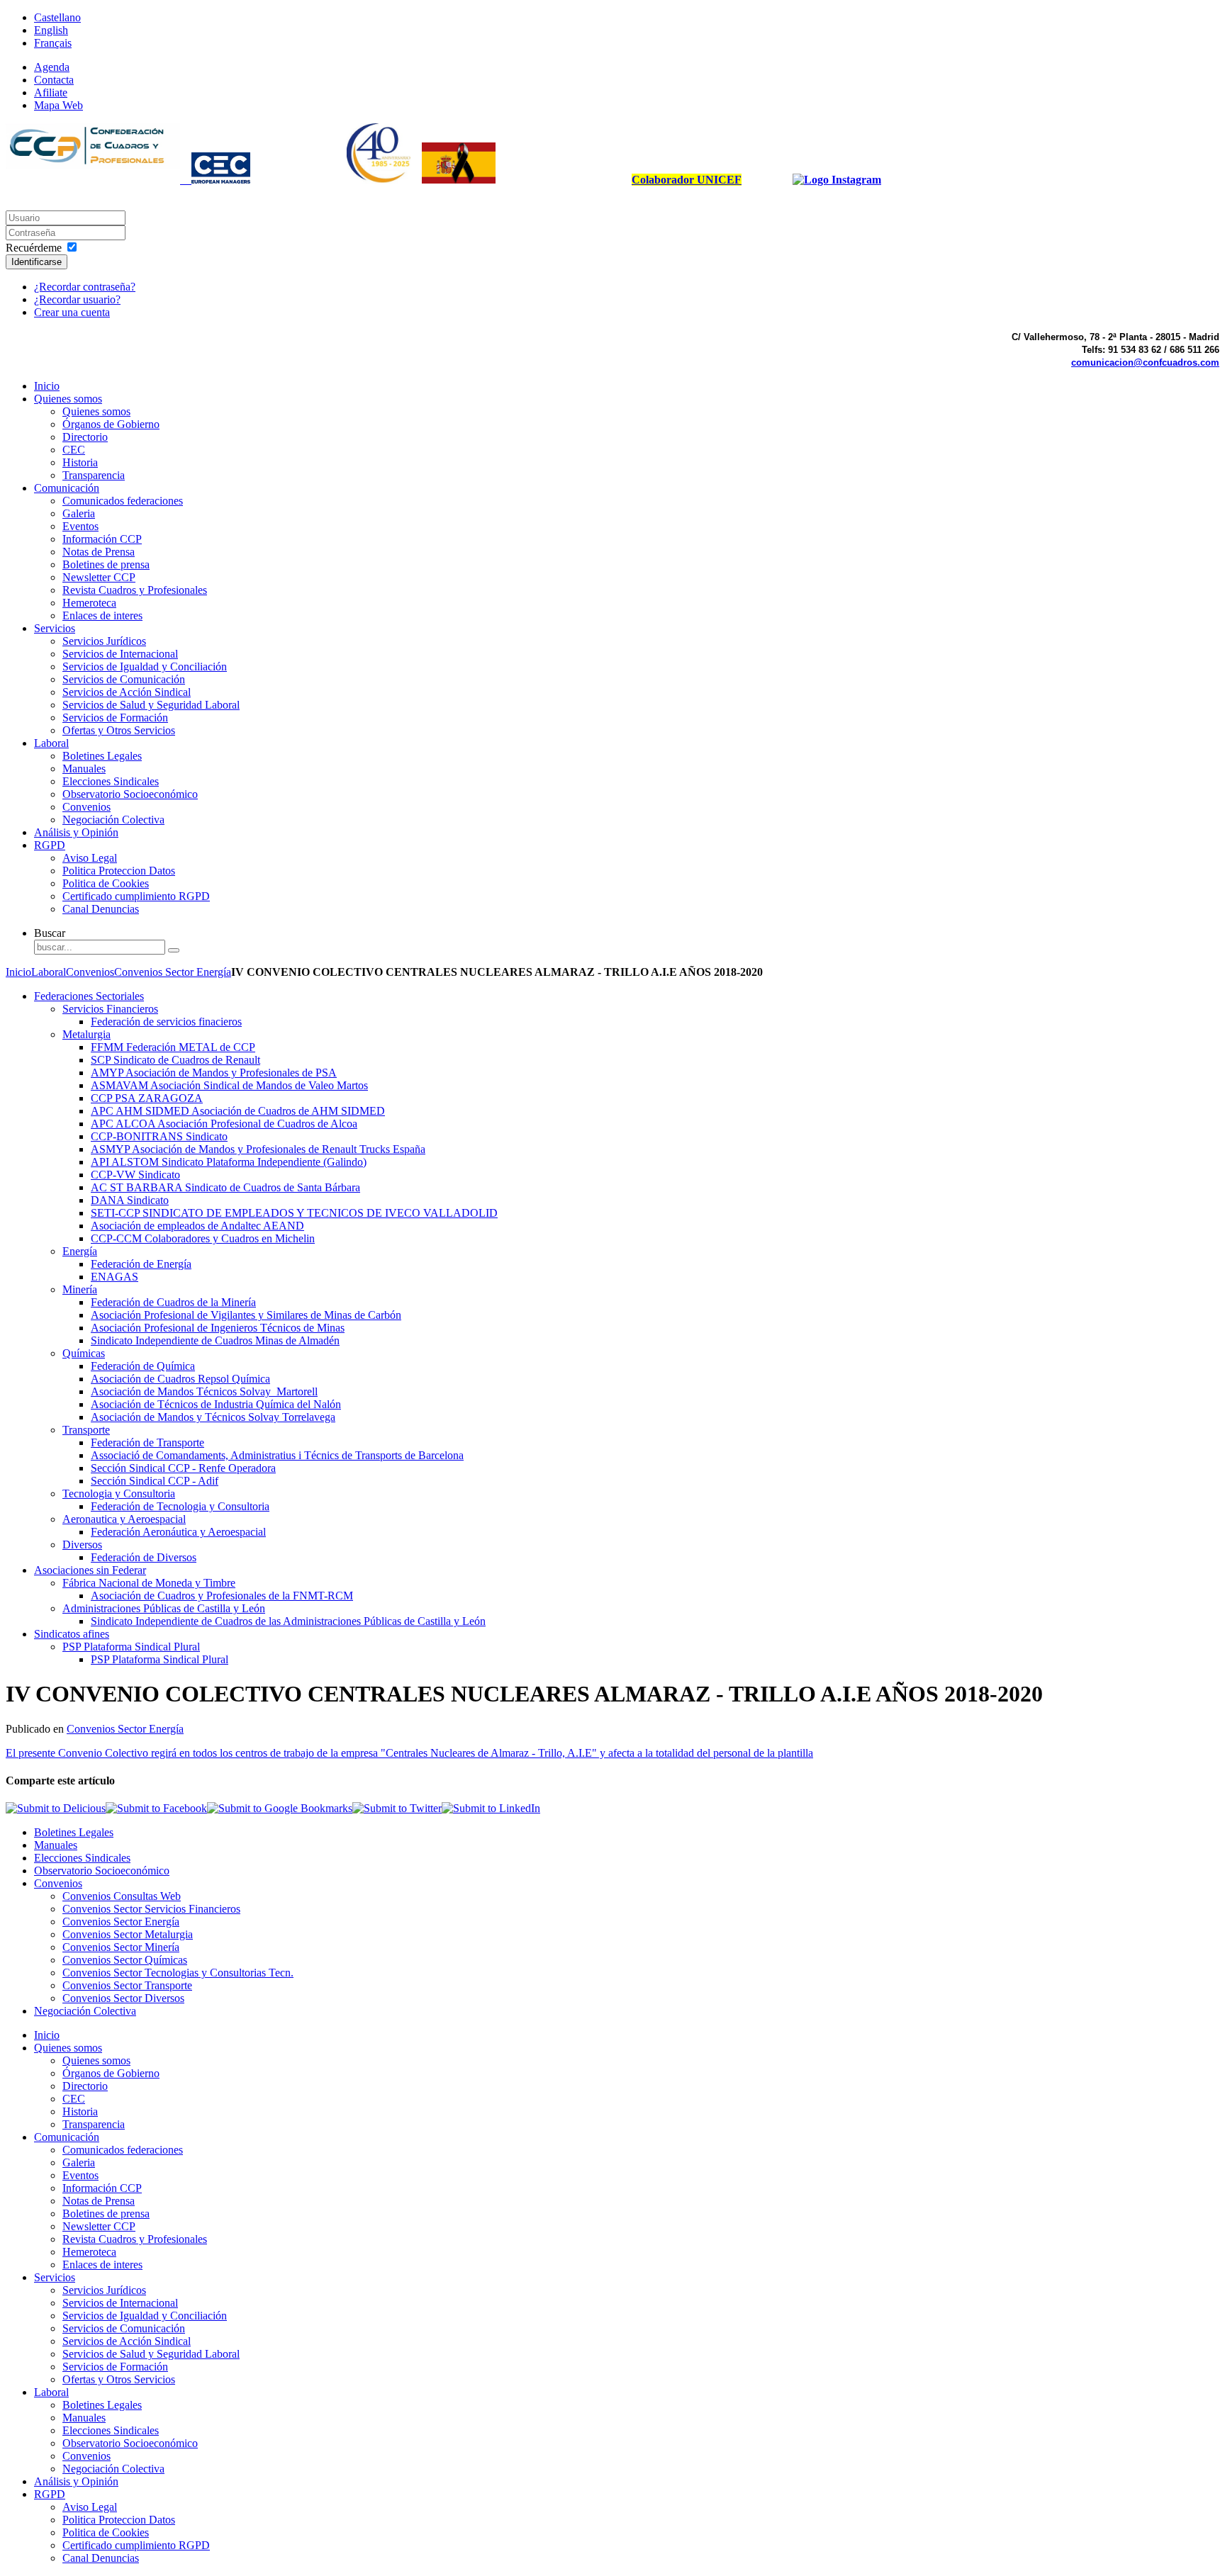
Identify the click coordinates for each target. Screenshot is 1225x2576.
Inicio (18, 972)
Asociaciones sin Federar (90, 1570)
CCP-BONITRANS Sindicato (159, 1136)
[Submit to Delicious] (56, 1808)
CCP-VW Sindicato (135, 1175)
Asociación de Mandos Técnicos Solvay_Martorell (204, 1391)
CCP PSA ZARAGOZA (147, 1098)
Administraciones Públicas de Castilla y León (164, 1608)
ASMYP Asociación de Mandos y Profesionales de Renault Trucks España (258, 1149)
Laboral (49, 972)
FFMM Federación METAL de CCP (173, 1047)
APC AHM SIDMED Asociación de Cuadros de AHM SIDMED (238, 1111)
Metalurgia (86, 1034)
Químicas (84, 1353)
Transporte (86, 1430)
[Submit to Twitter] (397, 1808)
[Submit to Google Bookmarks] (280, 1808)
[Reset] (174, 950)
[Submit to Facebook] (156, 1808)
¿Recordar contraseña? (85, 287)
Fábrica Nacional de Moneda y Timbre (149, 1583)
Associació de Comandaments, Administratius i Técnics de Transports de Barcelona (277, 1455)
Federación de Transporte (147, 1442)
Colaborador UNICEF (687, 180)
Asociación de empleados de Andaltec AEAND (197, 1226)
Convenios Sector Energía (173, 972)
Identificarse (37, 262)
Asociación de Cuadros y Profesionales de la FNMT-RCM (222, 1596)
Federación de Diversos (144, 1557)
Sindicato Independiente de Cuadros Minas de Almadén (215, 1340)
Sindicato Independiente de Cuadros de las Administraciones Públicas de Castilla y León (288, 1621)
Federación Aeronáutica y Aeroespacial (178, 1532)
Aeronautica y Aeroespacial (124, 1519)
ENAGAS (114, 1277)
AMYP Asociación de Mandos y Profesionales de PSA (214, 1073)
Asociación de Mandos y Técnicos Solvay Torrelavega (213, 1417)
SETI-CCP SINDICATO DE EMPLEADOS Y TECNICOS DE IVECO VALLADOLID (294, 1213)
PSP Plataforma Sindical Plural (131, 1647)
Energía (80, 1251)
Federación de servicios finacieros (166, 1022)
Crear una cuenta (72, 312)
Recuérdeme (34, 248)
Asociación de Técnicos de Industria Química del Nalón (216, 1404)
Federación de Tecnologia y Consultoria (180, 1506)
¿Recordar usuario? (77, 299)
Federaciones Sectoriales (89, 996)
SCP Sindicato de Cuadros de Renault (175, 1060)
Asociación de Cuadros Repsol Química (180, 1379)
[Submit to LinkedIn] (491, 1808)
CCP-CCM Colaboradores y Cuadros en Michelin (203, 1238)
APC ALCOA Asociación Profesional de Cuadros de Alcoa (224, 1124)
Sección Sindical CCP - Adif (155, 1481)
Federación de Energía (141, 1264)
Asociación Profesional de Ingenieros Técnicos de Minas (218, 1328)
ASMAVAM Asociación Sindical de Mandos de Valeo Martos (229, 1085)
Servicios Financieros (110, 1009)
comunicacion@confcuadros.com (1145, 362)
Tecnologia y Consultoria (119, 1494)
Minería (80, 1289)
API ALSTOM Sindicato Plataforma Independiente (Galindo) (229, 1162)
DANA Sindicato (130, 1200)
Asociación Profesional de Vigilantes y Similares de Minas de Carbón (246, 1315)
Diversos (82, 1545)
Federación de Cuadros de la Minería (173, 1302)
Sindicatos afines (72, 1634)
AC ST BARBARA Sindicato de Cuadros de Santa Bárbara (225, 1187)
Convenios (90, 972)
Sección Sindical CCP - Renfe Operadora (183, 1468)
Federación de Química (143, 1366)
